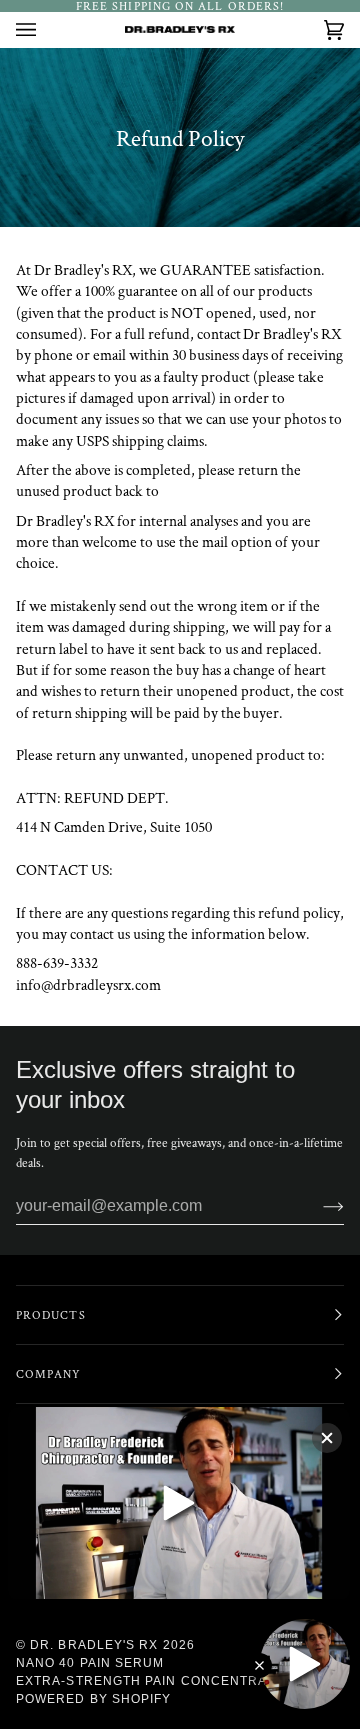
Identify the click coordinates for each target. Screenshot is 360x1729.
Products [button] (51, 1314)
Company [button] (49, 1373)
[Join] (317, 1206)
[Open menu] (46, 29)
